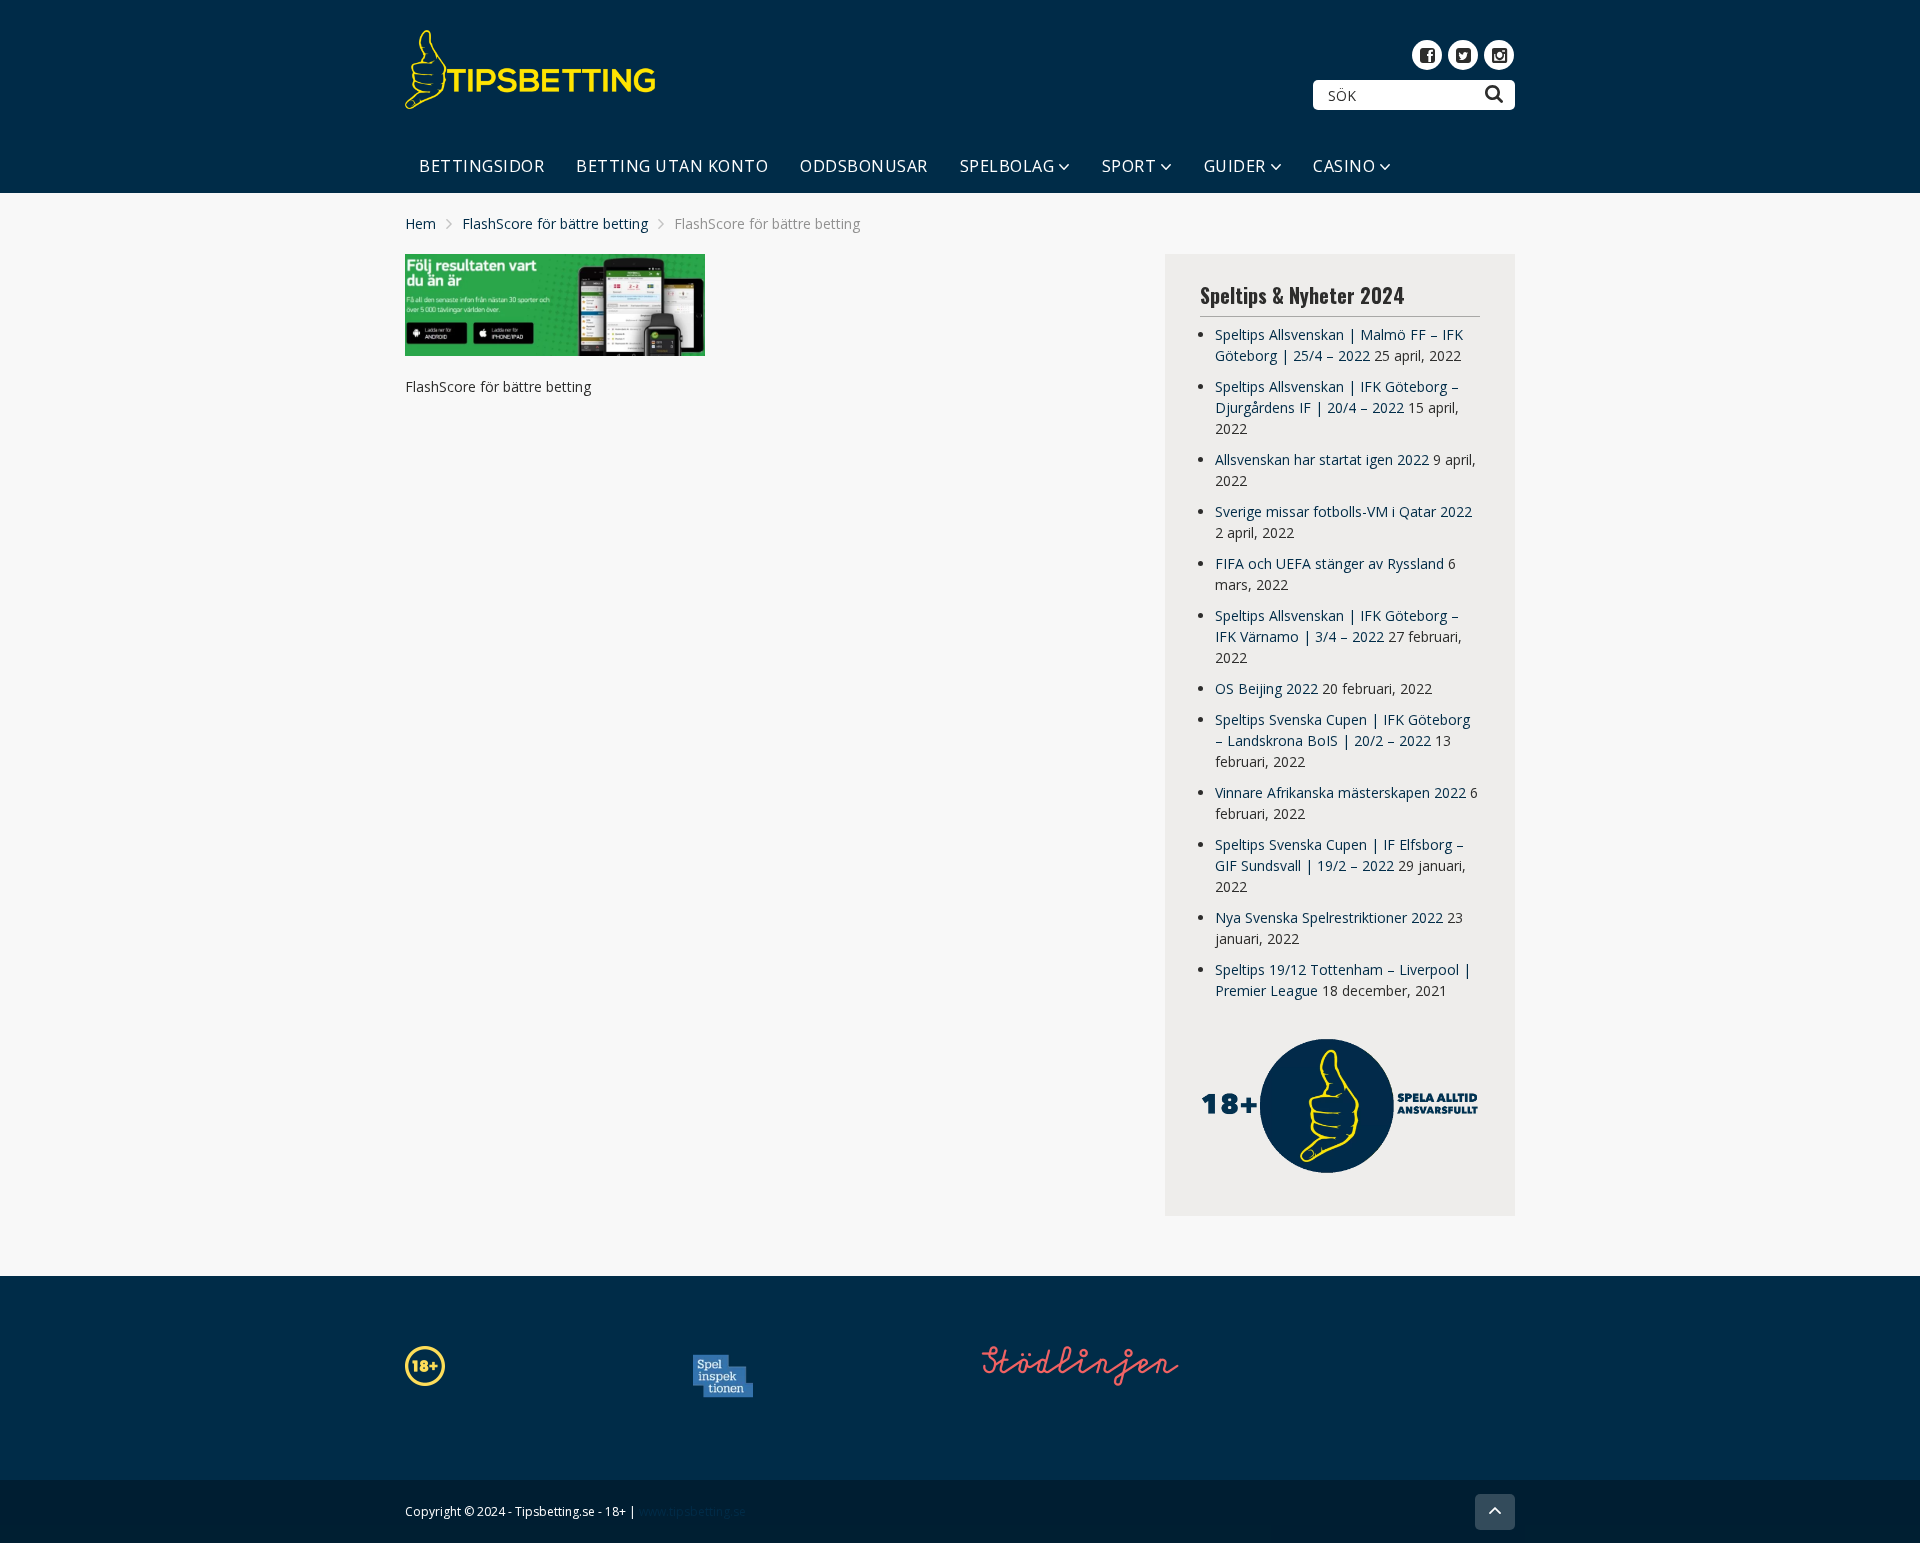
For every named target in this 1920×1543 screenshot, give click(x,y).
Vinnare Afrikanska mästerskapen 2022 (1340, 792)
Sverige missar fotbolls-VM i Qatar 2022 (1343, 511)
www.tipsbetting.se (692, 1511)
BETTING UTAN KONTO (672, 166)
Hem (420, 223)
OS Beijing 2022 (1266, 688)
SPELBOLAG (1007, 166)
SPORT (1129, 166)
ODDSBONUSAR (864, 166)
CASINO (1344, 166)
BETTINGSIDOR (481, 166)
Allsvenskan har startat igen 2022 (1322, 459)
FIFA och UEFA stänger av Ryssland (1329, 563)
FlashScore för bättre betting (555, 223)
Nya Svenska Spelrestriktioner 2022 (1329, 917)
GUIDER (1235, 166)
